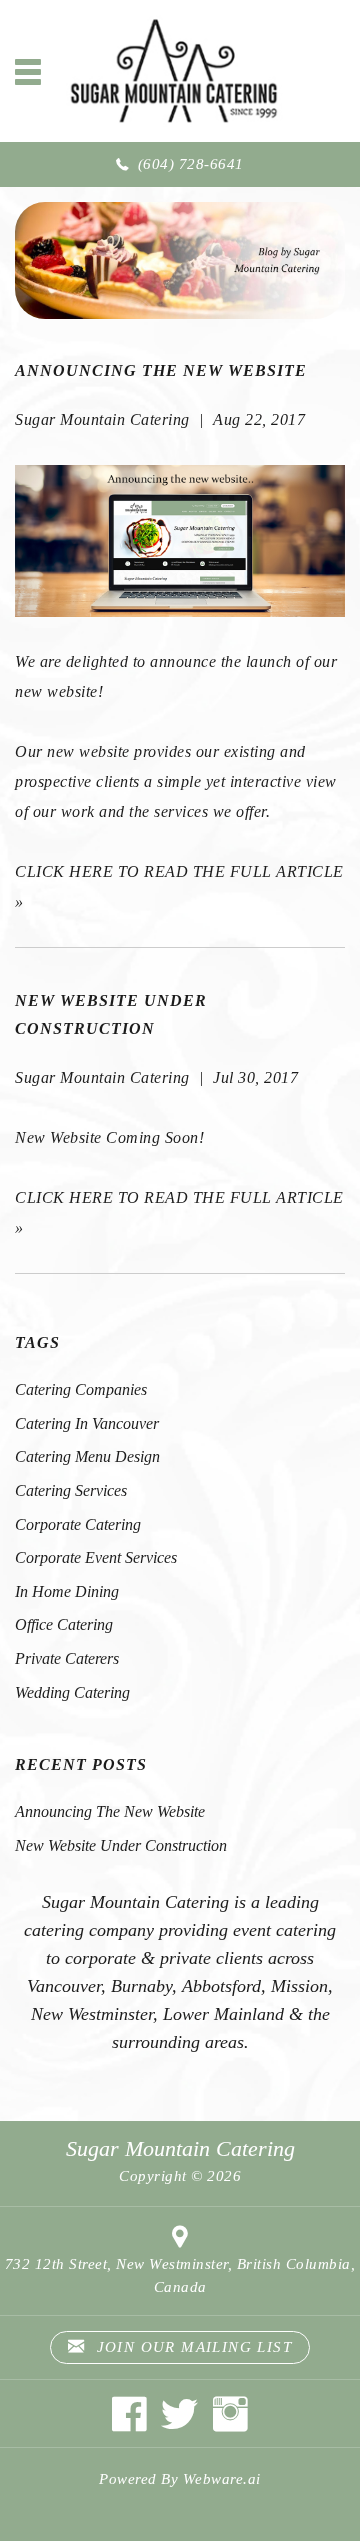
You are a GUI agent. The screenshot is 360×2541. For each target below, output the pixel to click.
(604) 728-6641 (191, 164)
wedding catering (72, 1692)
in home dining (67, 1591)
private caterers (67, 1658)
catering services (71, 1490)
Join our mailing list (191, 2347)
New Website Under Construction (121, 1845)
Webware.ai (222, 2479)
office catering (64, 1624)
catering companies (81, 1389)
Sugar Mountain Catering (180, 2148)
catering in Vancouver (87, 1423)
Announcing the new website (161, 370)
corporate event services (96, 1557)
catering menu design (87, 1456)
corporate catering (78, 1524)
